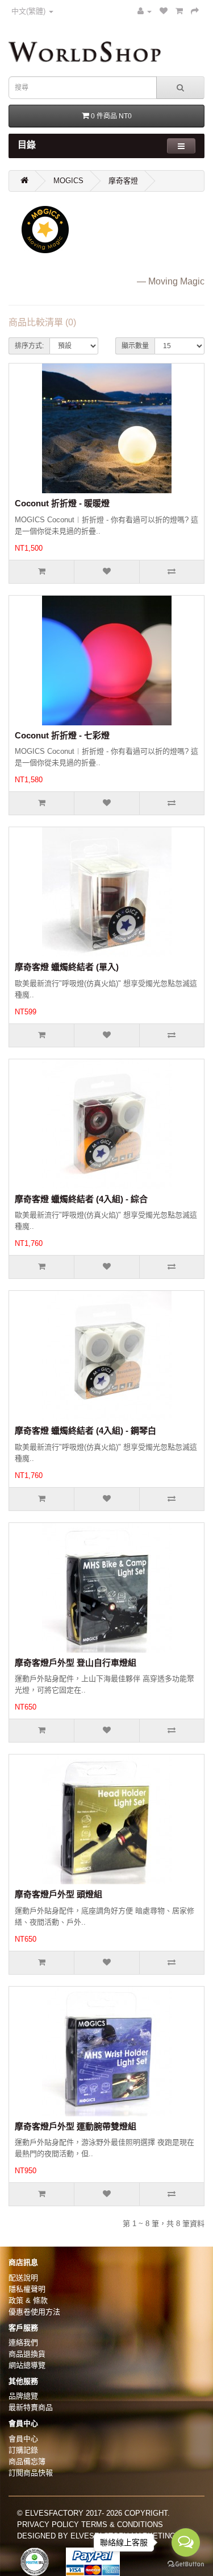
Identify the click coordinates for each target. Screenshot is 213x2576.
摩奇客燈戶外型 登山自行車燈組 (76, 1663)
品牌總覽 (23, 2396)
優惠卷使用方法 (34, 2312)
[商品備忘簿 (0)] (164, 11)
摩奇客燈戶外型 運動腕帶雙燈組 (76, 2126)
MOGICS (68, 181)
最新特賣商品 (31, 2407)
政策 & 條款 (28, 2300)
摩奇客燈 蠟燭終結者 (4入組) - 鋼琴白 (85, 1431)
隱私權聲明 (27, 2289)
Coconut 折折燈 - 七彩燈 (62, 735)
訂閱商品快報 (31, 2473)
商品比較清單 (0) (42, 322)
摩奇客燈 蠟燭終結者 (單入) (67, 967)
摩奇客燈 (123, 181)
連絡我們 (23, 2342)
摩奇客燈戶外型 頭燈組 (59, 1894)
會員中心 (23, 2439)
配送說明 (23, 2278)
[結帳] (195, 11)
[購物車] (179, 11)
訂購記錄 (23, 2450)
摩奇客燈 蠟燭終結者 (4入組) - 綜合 (81, 1199)
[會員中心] (145, 11)
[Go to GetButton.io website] (186, 2564)
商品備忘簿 (27, 2461)
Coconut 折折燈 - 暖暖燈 (62, 503)
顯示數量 (135, 346)
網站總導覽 (27, 2365)
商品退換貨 (27, 2354)
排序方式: (29, 346)
